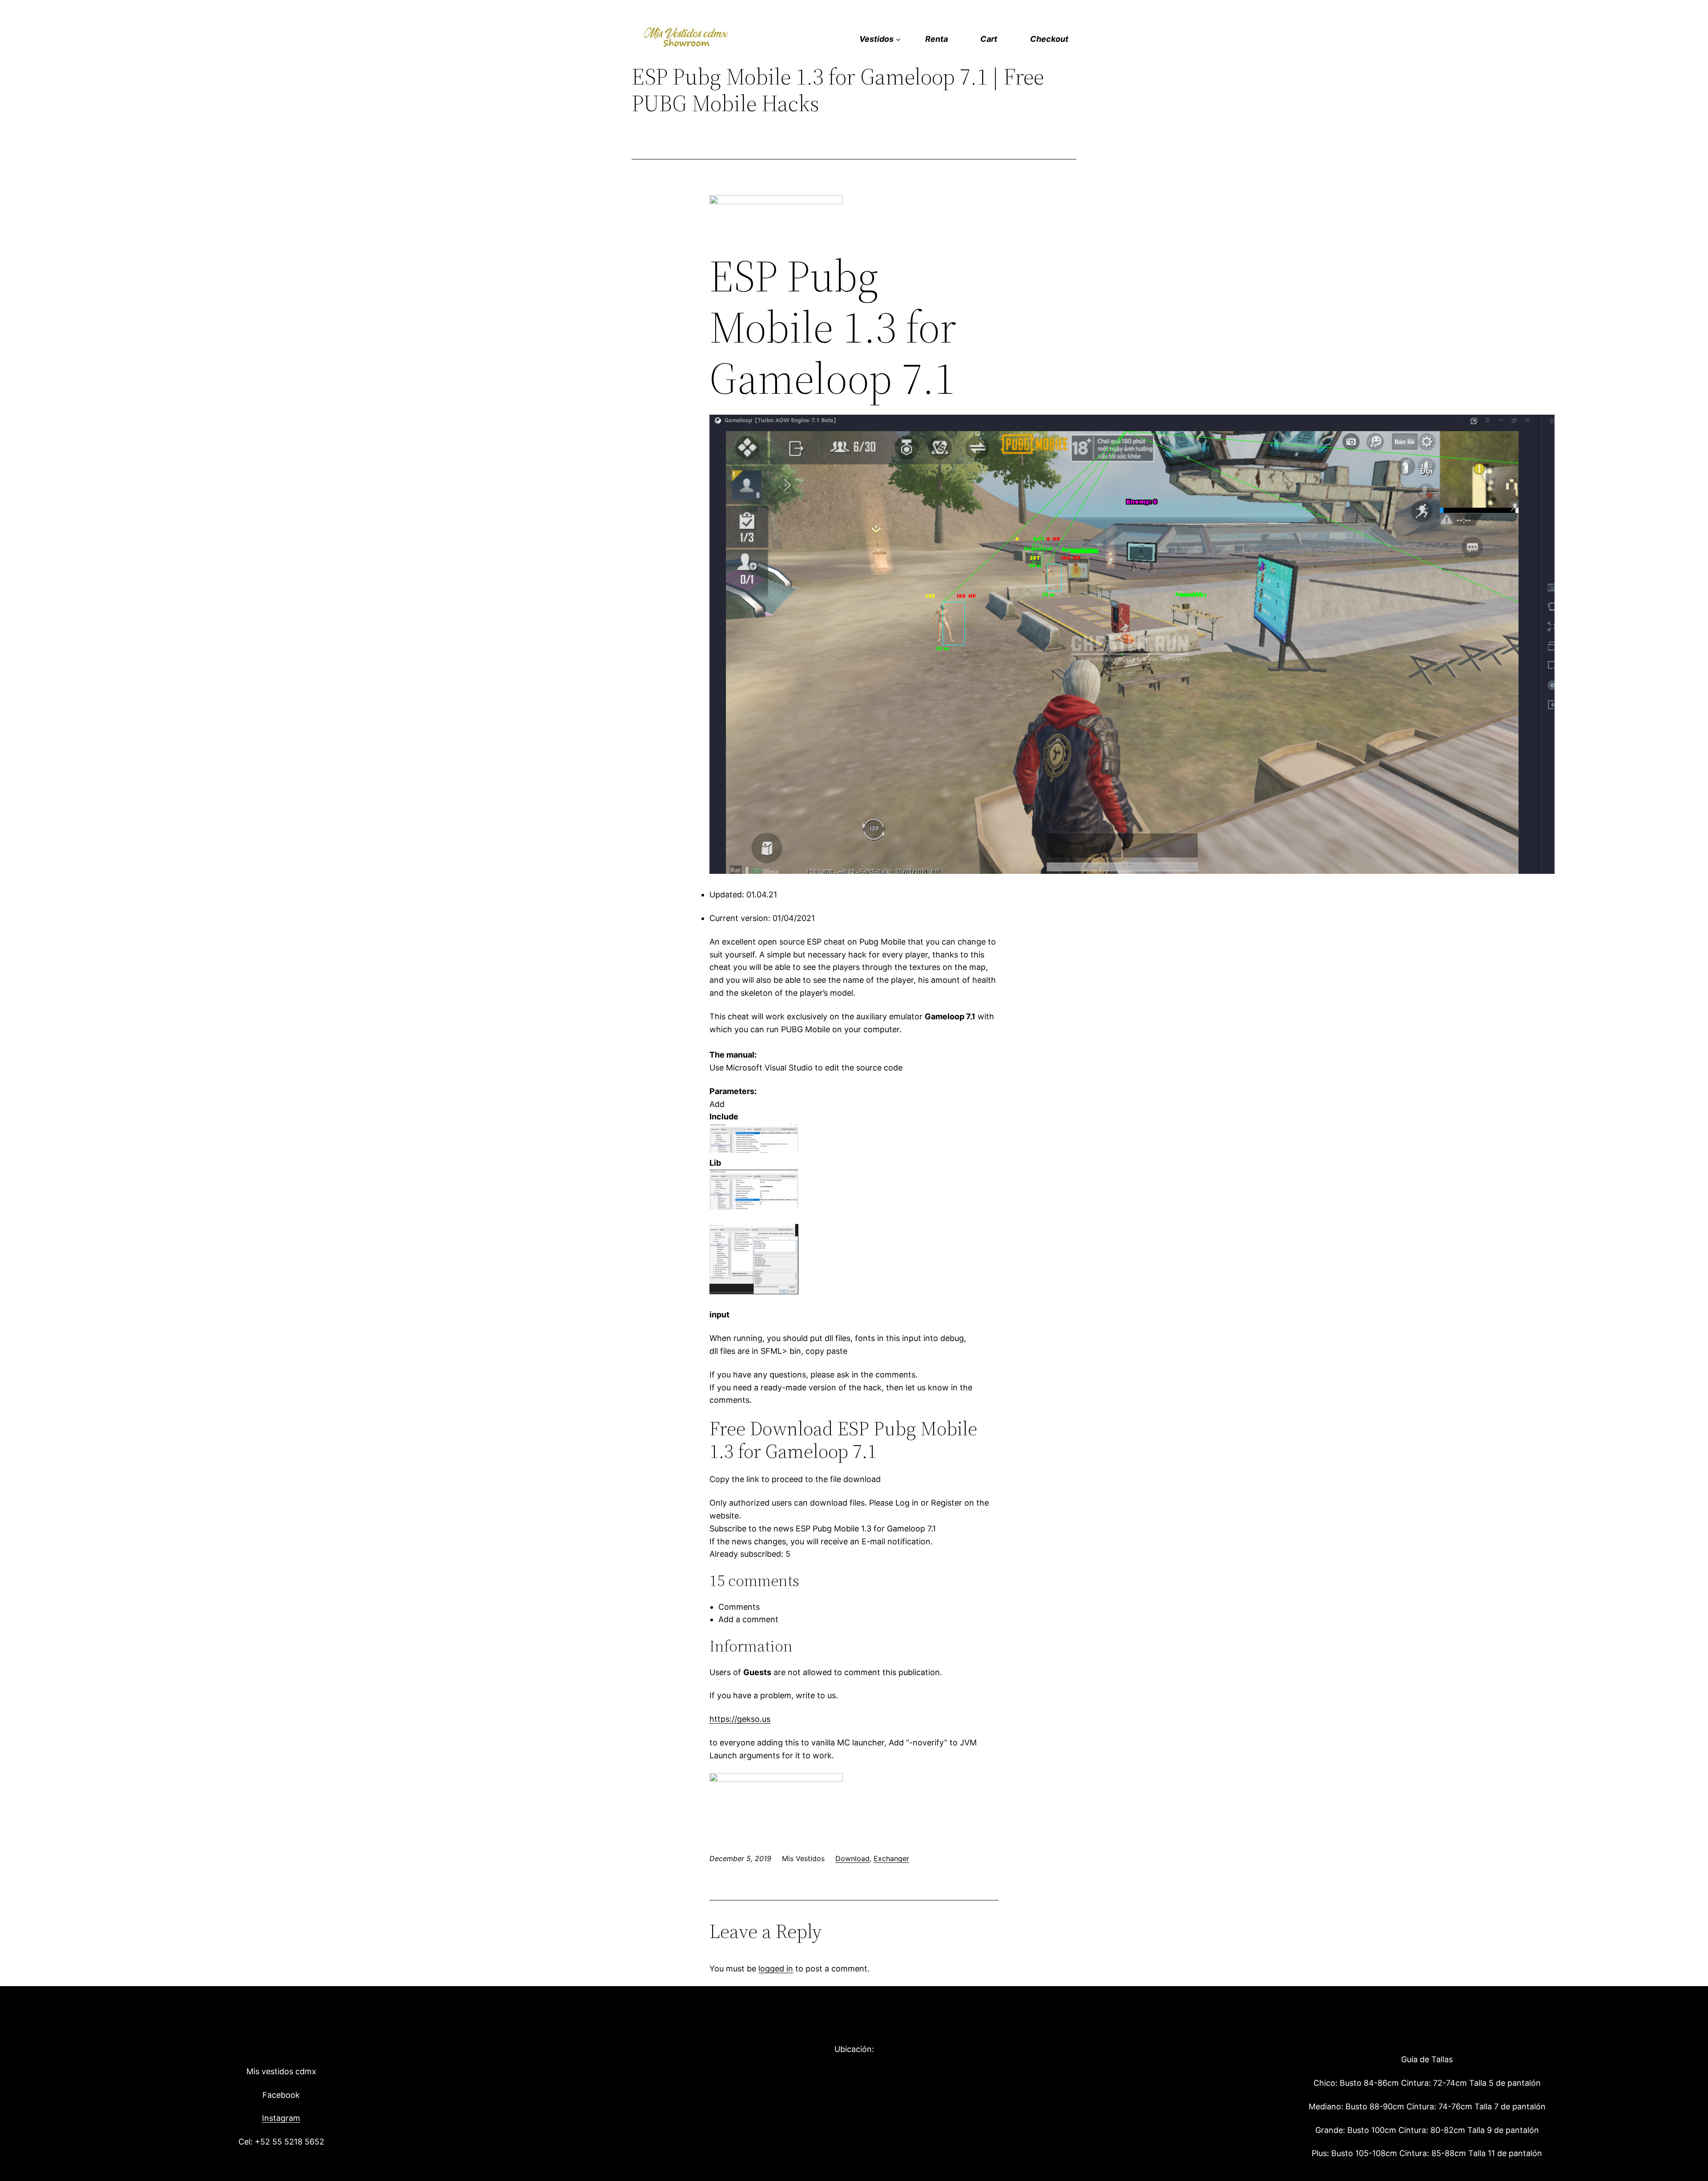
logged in (776, 1969)
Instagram (281, 2118)
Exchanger (891, 1858)
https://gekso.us (740, 1719)
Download (852, 1858)
